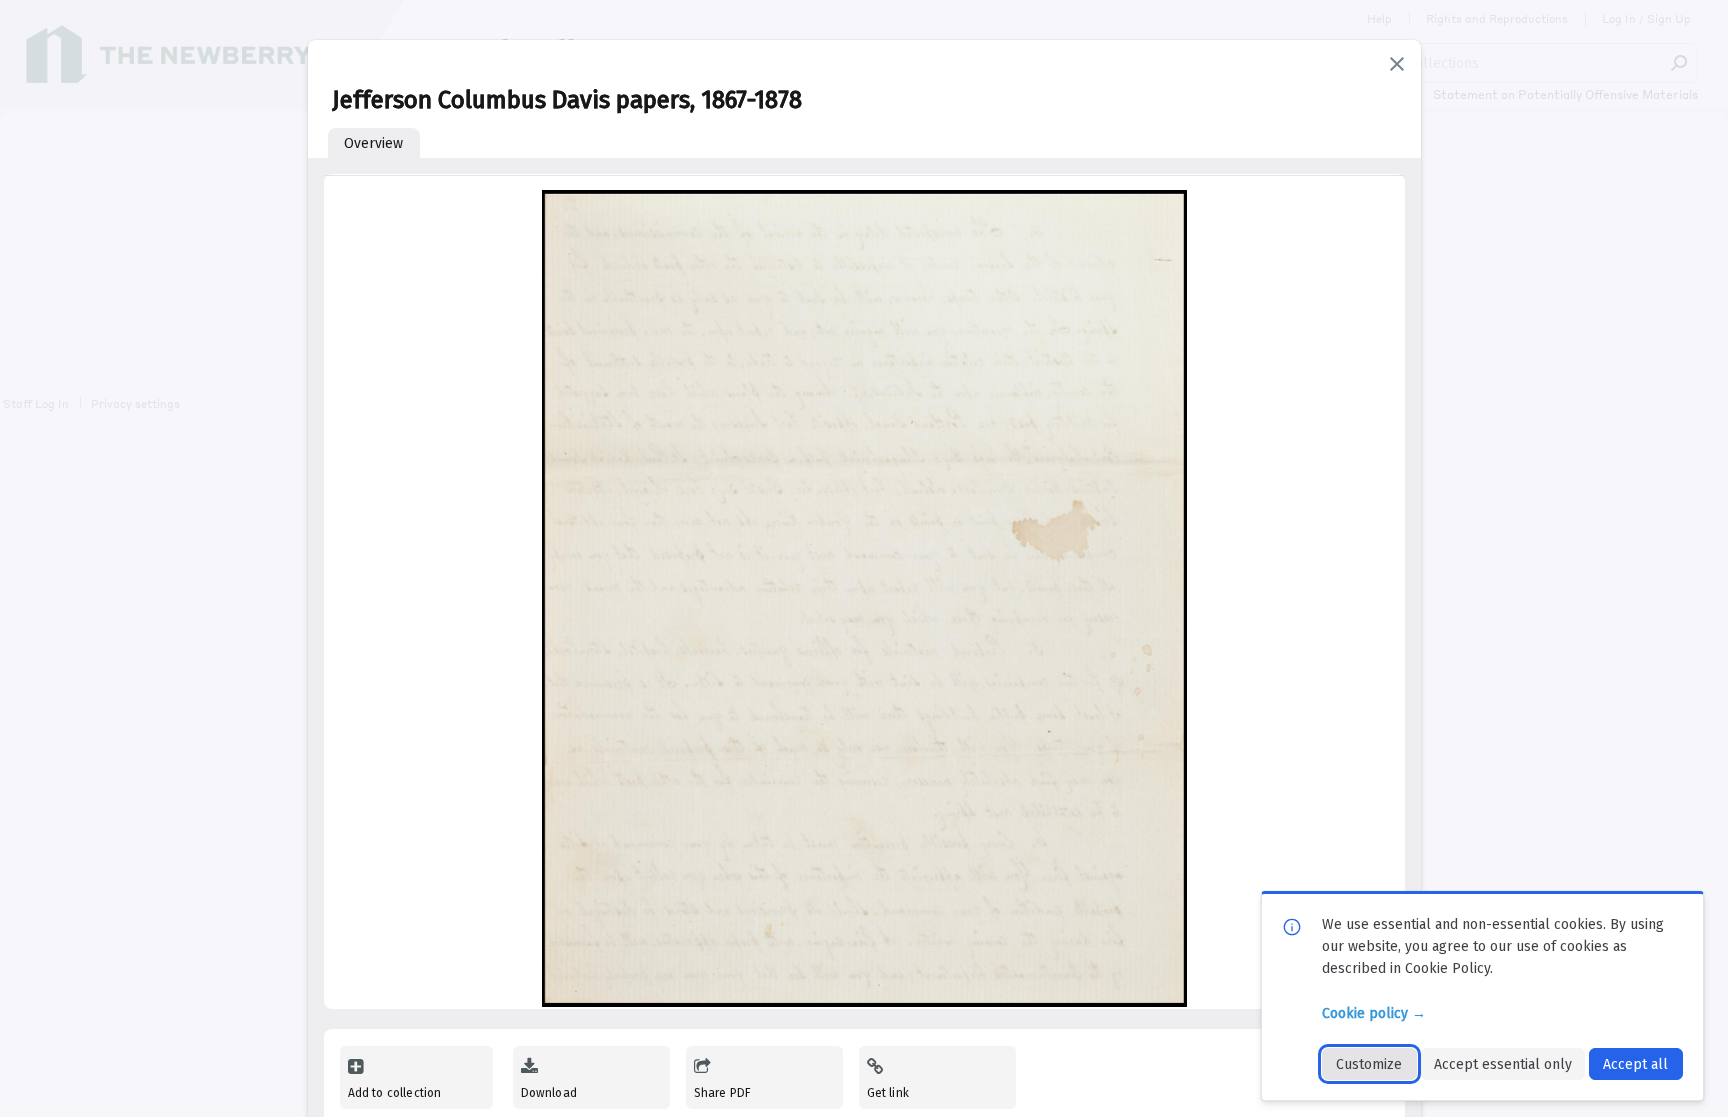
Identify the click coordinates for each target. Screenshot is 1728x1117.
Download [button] (549, 1093)
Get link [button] (888, 1093)
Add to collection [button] (395, 1093)
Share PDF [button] (723, 1093)
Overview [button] (373, 143)
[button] (1397, 64)
